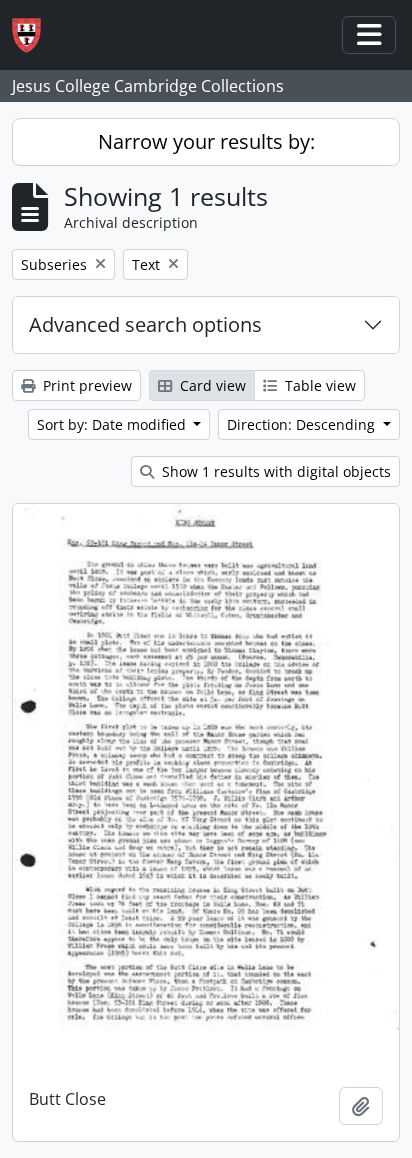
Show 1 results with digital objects (274, 471)
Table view (318, 385)
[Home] (34, 35)
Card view (211, 385)
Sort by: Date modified (113, 424)
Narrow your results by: (206, 141)
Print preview (85, 385)
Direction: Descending (303, 424)
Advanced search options (145, 324)
